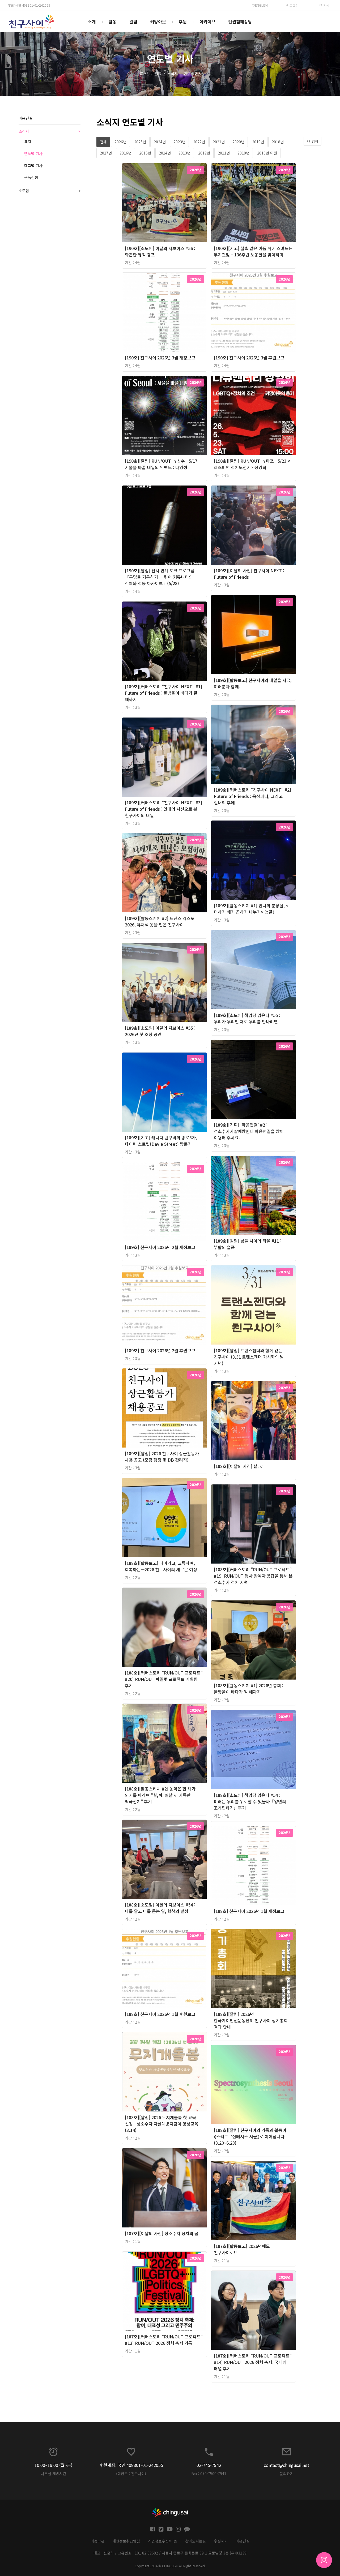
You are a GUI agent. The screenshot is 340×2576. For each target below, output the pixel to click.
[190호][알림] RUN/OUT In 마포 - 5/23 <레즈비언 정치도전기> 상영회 (252, 464)
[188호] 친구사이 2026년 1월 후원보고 (160, 2014)
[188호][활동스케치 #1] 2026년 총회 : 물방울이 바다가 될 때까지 (249, 1689)
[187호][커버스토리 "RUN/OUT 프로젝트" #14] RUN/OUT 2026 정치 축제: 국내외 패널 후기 (253, 2362)
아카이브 (207, 22)
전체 (103, 142)
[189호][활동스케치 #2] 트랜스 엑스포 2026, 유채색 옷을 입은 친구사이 (160, 921)
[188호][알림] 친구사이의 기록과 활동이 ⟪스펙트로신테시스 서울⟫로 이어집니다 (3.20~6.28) (250, 2136)
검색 (326, 5)
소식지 (173, 74)
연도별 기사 (193, 74)
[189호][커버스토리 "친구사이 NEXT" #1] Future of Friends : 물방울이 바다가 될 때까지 (163, 693)
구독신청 (31, 177)
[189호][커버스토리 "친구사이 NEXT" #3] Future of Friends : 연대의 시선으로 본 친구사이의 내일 (163, 809)
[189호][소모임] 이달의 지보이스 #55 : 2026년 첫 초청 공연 (160, 1031)
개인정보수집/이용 (163, 2541)
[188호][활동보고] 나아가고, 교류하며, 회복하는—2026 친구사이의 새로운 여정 (161, 1566)
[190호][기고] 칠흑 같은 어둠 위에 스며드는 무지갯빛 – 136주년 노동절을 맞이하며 (253, 251)
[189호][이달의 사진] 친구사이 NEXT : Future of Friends (249, 574)
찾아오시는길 (195, 2541)
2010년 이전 (267, 153)
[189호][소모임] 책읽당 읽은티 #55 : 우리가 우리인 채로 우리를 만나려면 (247, 1018)
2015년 (145, 153)
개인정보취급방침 (126, 2541)
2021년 (219, 142)
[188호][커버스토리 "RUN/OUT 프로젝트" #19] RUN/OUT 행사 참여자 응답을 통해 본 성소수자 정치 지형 (253, 1576)
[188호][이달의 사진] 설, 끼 (239, 1466)
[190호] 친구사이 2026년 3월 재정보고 (160, 358)
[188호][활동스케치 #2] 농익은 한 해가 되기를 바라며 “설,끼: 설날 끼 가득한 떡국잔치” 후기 (160, 1795)
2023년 (179, 142)
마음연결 (25, 118)
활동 (113, 22)
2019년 (258, 142)
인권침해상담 (240, 22)
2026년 (120, 142)
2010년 (243, 153)
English (261, 5)
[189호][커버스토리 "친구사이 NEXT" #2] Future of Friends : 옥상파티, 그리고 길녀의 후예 (252, 796)
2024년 (160, 142)
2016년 (126, 153)
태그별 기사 (33, 165)
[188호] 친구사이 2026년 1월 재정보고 (249, 1911)
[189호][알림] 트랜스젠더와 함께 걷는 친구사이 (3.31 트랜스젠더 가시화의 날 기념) (249, 1357)
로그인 (294, 5)
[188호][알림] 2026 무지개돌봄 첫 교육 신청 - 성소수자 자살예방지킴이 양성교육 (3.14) (162, 2124)
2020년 (238, 142)
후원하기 (221, 2541)
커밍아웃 (158, 22)
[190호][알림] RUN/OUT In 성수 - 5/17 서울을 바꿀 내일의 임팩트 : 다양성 (161, 464)
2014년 (165, 153)
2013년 (184, 153)
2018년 (278, 142)
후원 (183, 22)
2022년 (199, 142)
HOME (143, 74)
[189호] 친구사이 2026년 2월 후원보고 (160, 1350)
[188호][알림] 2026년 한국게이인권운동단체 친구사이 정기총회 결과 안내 (251, 2020)
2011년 (224, 153)
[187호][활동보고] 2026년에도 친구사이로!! (242, 2249)
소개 (92, 22)
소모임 (50, 191)
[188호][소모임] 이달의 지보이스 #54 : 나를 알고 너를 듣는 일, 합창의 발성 (160, 1908)
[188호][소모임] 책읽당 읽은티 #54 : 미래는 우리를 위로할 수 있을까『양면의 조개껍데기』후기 (250, 1801)
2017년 (106, 153)
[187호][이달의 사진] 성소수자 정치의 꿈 (162, 2233)
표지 (28, 141)
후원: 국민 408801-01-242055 (29, 5)
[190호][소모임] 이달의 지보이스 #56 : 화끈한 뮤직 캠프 (160, 251)
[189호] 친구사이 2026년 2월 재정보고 (160, 1247)
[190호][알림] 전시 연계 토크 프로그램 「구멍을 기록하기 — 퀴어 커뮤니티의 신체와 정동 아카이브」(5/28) (160, 577)
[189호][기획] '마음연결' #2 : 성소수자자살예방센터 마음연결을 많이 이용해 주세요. (249, 1131)
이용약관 (97, 2541)
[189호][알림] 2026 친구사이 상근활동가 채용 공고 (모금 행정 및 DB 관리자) (162, 1457)
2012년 (204, 153)
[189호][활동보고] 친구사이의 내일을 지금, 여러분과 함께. (253, 683)
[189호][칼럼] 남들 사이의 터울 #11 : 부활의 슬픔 (248, 1244)
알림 (133, 22)
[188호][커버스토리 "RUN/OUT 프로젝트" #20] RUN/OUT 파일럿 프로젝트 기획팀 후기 (164, 1679)
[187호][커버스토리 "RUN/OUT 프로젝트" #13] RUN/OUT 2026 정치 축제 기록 (164, 2340)
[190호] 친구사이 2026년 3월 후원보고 (249, 358)
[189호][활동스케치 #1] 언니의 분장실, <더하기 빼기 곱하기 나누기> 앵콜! (251, 909)
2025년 (140, 142)
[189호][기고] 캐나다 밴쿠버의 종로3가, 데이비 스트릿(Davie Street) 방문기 (161, 1141)
